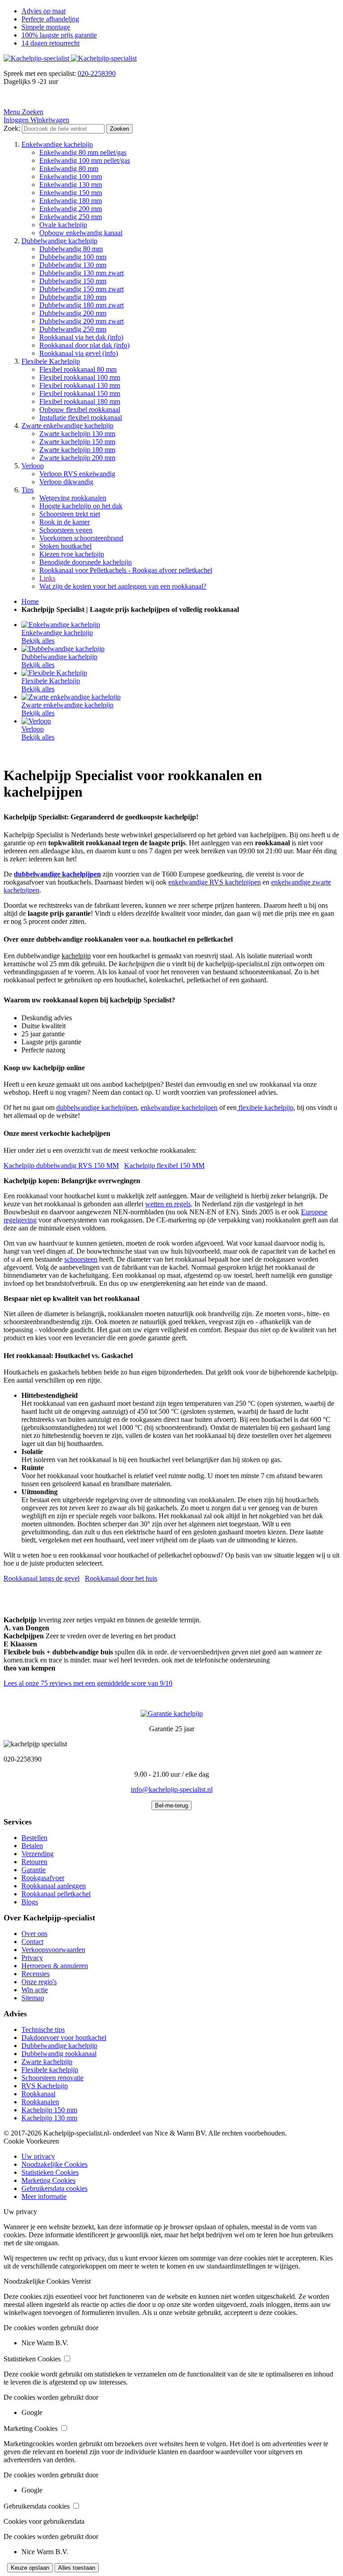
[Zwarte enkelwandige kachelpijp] (71, 697)
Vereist (81, 2281)
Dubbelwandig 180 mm (73, 297)
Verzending (38, 1854)
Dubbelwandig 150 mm (73, 281)
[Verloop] (36, 721)
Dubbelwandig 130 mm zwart (82, 273)
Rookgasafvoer (43, 1878)
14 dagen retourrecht (50, 43)
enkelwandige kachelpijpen (179, 1107)
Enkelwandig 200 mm (71, 209)
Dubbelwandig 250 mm (73, 329)
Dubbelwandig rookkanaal (59, 2054)
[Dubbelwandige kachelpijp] (63, 649)
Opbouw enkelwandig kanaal (81, 233)
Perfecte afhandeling (50, 19)
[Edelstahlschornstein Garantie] (172, 1714)
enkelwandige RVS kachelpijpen (215, 882)
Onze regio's (39, 1982)
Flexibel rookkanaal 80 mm (78, 369)
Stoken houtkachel (65, 546)
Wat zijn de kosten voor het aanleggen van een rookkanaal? (123, 586)
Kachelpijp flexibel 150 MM (164, 1165)
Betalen (32, 1846)
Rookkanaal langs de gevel (42, 1578)
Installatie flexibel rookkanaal (81, 418)
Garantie (33, 1870)
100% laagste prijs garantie (59, 35)
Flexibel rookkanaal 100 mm (80, 377)
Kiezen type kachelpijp (72, 554)
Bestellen (34, 1838)
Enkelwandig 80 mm (69, 168)
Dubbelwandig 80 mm (71, 249)
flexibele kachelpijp (265, 1107)
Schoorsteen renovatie (52, 2078)
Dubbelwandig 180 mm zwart (82, 305)
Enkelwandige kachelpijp (57, 144)
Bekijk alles (38, 641)
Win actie (35, 1990)
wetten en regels (168, 1204)
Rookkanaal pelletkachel (56, 1894)
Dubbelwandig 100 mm (73, 257)
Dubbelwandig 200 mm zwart (82, 321)
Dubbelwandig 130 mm (73, 265)
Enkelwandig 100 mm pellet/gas (85, 160)
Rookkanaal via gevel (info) (79, 353)
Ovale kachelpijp (63, 225)
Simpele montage (46, 27)
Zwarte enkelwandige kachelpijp (67, 426)
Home (30, 601)
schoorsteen (81, 1259)
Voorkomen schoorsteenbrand (81, 538)
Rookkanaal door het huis (121, 1578)
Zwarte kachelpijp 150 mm (77, 442)
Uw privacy (38, 2156)
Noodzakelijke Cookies (54, 2164)
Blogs (30, 1902)
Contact (32, 1942)
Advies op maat (44, 11)
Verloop (33, 466)
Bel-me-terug (171, 1805)
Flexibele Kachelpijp (51, 361)
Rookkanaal (38, 2094)
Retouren (34, 1862)
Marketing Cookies (48, 2180)
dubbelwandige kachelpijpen (97, 1107)
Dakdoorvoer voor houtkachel (64, 2038)
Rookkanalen (40, 2102)
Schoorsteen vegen (66, 530)
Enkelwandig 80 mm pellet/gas (83, 152)
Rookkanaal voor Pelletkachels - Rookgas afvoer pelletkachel (126, 570)
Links (47, 578)
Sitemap (33, 1998)
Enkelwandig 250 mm (71, 217)
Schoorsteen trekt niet (70, 514)
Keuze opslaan (30, 2568)
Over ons (34, 1934)
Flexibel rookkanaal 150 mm (80, 393)
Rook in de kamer (65, 522)
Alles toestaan (77, 2568)
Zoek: (12, 128)
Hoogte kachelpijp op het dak (81, 506)
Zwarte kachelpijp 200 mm (77, 458)
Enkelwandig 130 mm (71, 185)
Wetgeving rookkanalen (73, 498)
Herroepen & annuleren (55, 1966)
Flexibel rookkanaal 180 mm (80, 401)
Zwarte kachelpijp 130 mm (77, 434)
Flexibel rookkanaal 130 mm (80, 385)
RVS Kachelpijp (45, 2086)
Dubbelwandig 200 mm (73, 313)
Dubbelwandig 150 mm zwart (82, 289)
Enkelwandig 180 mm (71, 201)
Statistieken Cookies (50, 2172)
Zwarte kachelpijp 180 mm (77, 450)
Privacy (32, 1958)
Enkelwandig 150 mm (71, 193)
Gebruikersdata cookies (54, 2188)
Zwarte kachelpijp (47, 2062)
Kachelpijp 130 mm (49, 2118)
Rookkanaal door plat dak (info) (84, 345)
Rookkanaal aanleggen (54, 1886)
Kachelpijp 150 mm (49, 2110)
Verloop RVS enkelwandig (77, 474)
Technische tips (43, 2030)
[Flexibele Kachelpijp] (54, 673)
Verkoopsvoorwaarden (53, 1950)
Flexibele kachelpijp (50, 2070)
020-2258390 (97, 73)
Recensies (36, 1974)
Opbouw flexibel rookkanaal (80, 409)
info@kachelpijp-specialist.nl (172, 1789)
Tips (27, 490)
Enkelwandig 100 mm (71, 177)
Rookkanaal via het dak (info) (81, 337)
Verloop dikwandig (66, 482)
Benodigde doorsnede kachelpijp (86, 562)
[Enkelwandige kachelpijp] (61, 625)
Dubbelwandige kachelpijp (59, 241)
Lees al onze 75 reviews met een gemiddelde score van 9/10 (88, 1683)
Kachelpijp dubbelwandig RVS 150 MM (61, 1165)
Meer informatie (44, 2196)
